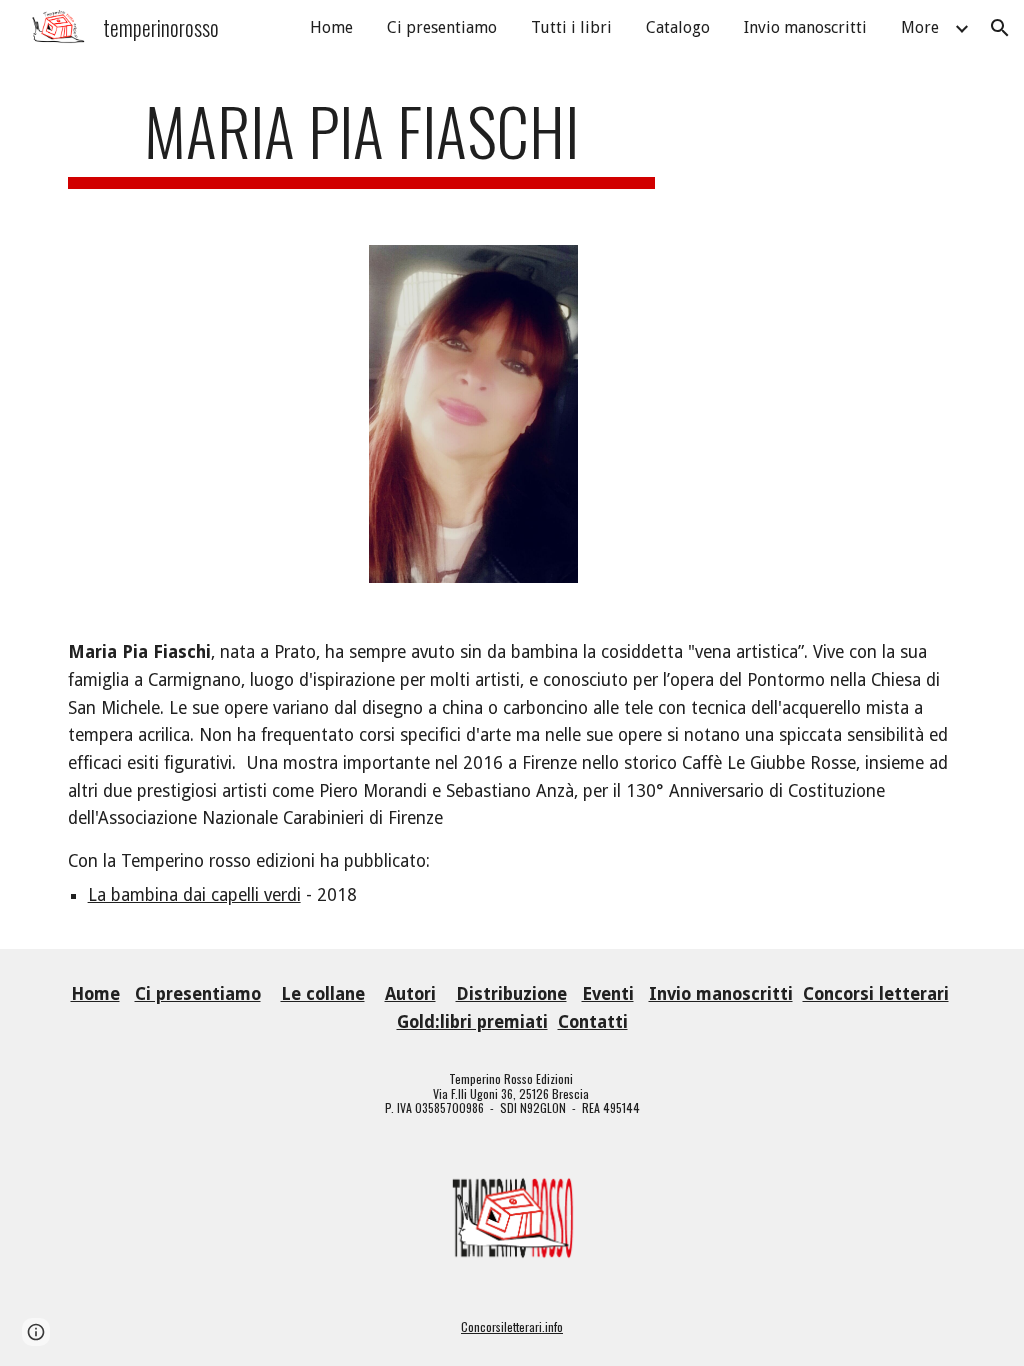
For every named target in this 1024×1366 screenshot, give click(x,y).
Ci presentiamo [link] (442, 27)
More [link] (920, 27)
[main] (361, 140)
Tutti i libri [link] (571, 27)
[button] (1000, 28)
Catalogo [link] (678, 27)
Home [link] (331, 27)
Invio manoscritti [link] (805, 27)
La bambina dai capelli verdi (194, 895)
